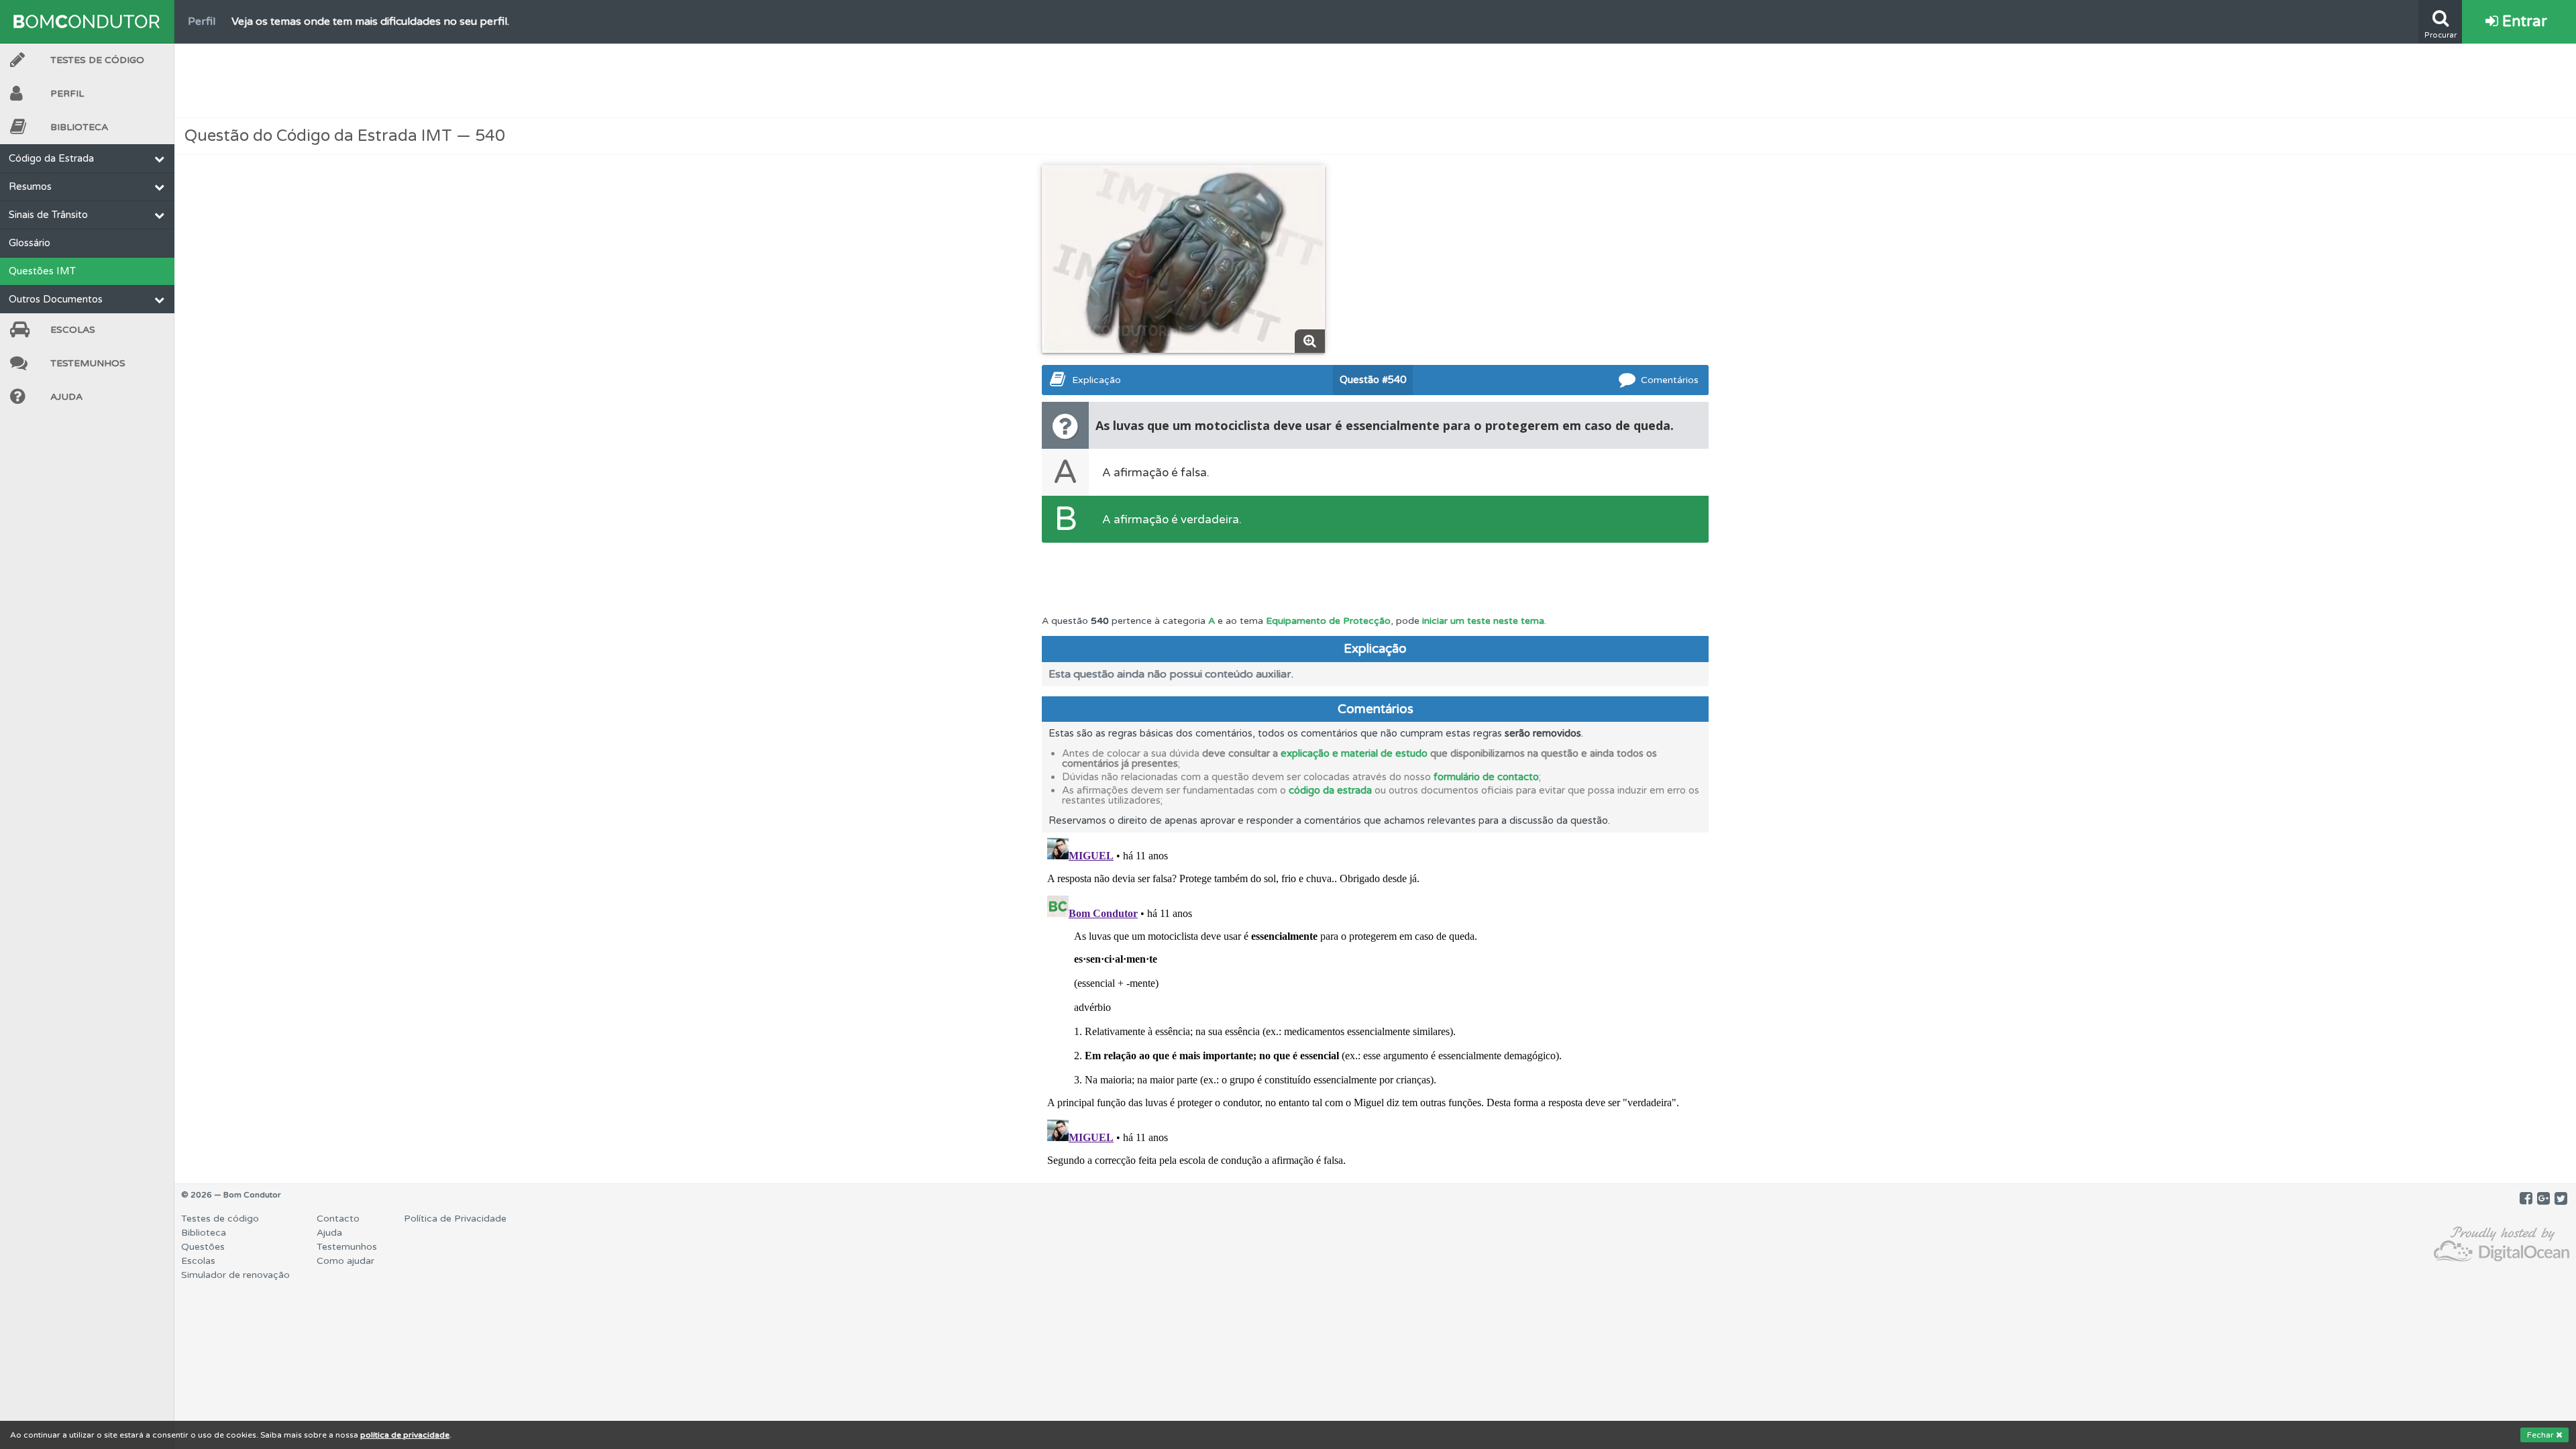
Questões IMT (42, 271)
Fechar (2541, 1435)
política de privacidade (405, 1435)
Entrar (2523, 21)
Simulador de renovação (235, 1275)
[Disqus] (1375, 1000)
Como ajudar (345, 1261)
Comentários (1670, 380)
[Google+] (2543, 1199)
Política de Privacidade (455, 1219)
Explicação (1096, 380)
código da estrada (1330, 790)
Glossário (30, 243)
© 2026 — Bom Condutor (231, 1195)
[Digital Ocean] (2502, 1245)
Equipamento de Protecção (1328, 621)
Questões (203, 1247)
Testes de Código (97, 60)
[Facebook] (2526, 1199)
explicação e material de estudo (1354, 753)
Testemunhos (88, 363)
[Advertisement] (1375, 80)
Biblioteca (79, 127)
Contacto (338, 1219)
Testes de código (220, 1219)
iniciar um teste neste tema (1483, 621)
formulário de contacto (1486, 777)
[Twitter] (2561, 1199)
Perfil (67, 94)
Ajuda (66, 397)
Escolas (73, 330)
